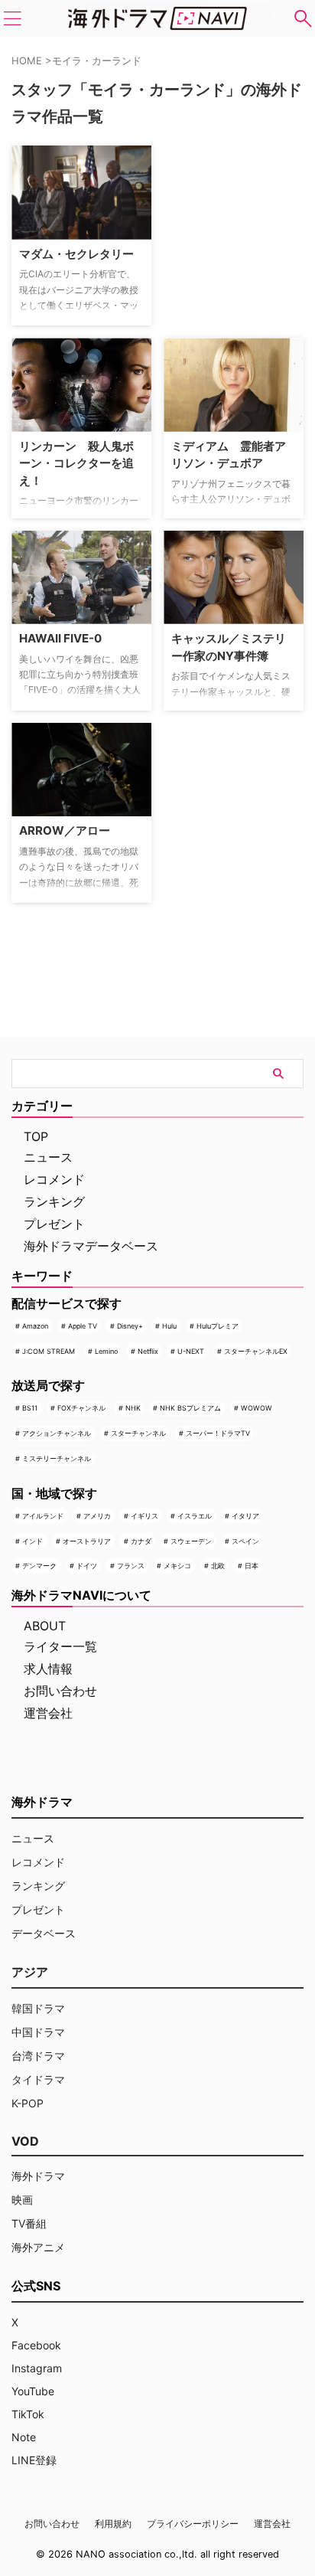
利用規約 (113, 2524)
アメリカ (97, 1516)
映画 (22, 2200)
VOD (25, 2141)
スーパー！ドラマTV (218, 1433)
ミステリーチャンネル (57, 1458)
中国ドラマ (38, 2032)
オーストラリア (87, 1541)
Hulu (169, 1326)
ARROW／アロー (65, 830)
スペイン (245, 1541)
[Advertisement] (239, 203)
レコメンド (54, 1179)
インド (32, 1541)
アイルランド (43, 1516)
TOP (36, 1136)
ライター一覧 (60, 1646)
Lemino (106, 1351)
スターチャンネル (138, 1433)
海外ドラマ (38, 2176)
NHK (133, 1408)
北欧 (218, 1566)
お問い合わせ (60, 1691)
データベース (44, 1933)
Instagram (37, 2368)
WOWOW (257, 1408)
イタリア (245, 1516)
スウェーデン (191, 1541)
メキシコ (177, 1566)
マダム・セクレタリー (76, 254)
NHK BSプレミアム (190, 1408)
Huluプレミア (218, 1326)
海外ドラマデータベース (91, 1246)
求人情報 (48, 1669)
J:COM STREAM (49, 1351)
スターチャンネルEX (256, 1351)
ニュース (48, 1157)
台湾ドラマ (38, 2056)
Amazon (35, 1326)
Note (24, 2437)
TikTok (28, 2414)
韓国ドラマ (38, 2008)
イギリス (145, 1516)
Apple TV (83, 1326)
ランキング (54, 1201)
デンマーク (39, 1566)
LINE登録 (34, 2460)
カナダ (141, 1541)
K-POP (28, 2103)
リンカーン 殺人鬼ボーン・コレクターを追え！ (76, 463)
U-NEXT (191, 1351)
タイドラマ (38, 2079)
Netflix (148, 1351)
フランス (131, 1566)
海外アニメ (38, 2247)
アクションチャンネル (57, 1433)
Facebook (36, 2345)
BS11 (30, 1408)
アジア (30, 1972)
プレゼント (54, 1224)
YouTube (33, 2391)
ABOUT (45, 1626)
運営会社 (48, 1713)
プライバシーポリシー (193, 2524)
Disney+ (130, 1326)
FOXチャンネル (81, 1408)
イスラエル (195, 1516)
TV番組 (29, 2223)
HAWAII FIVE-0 (60, 638)
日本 (252, 1566)
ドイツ (87, 1566)
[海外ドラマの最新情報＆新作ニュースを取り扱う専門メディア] (157, 18)
